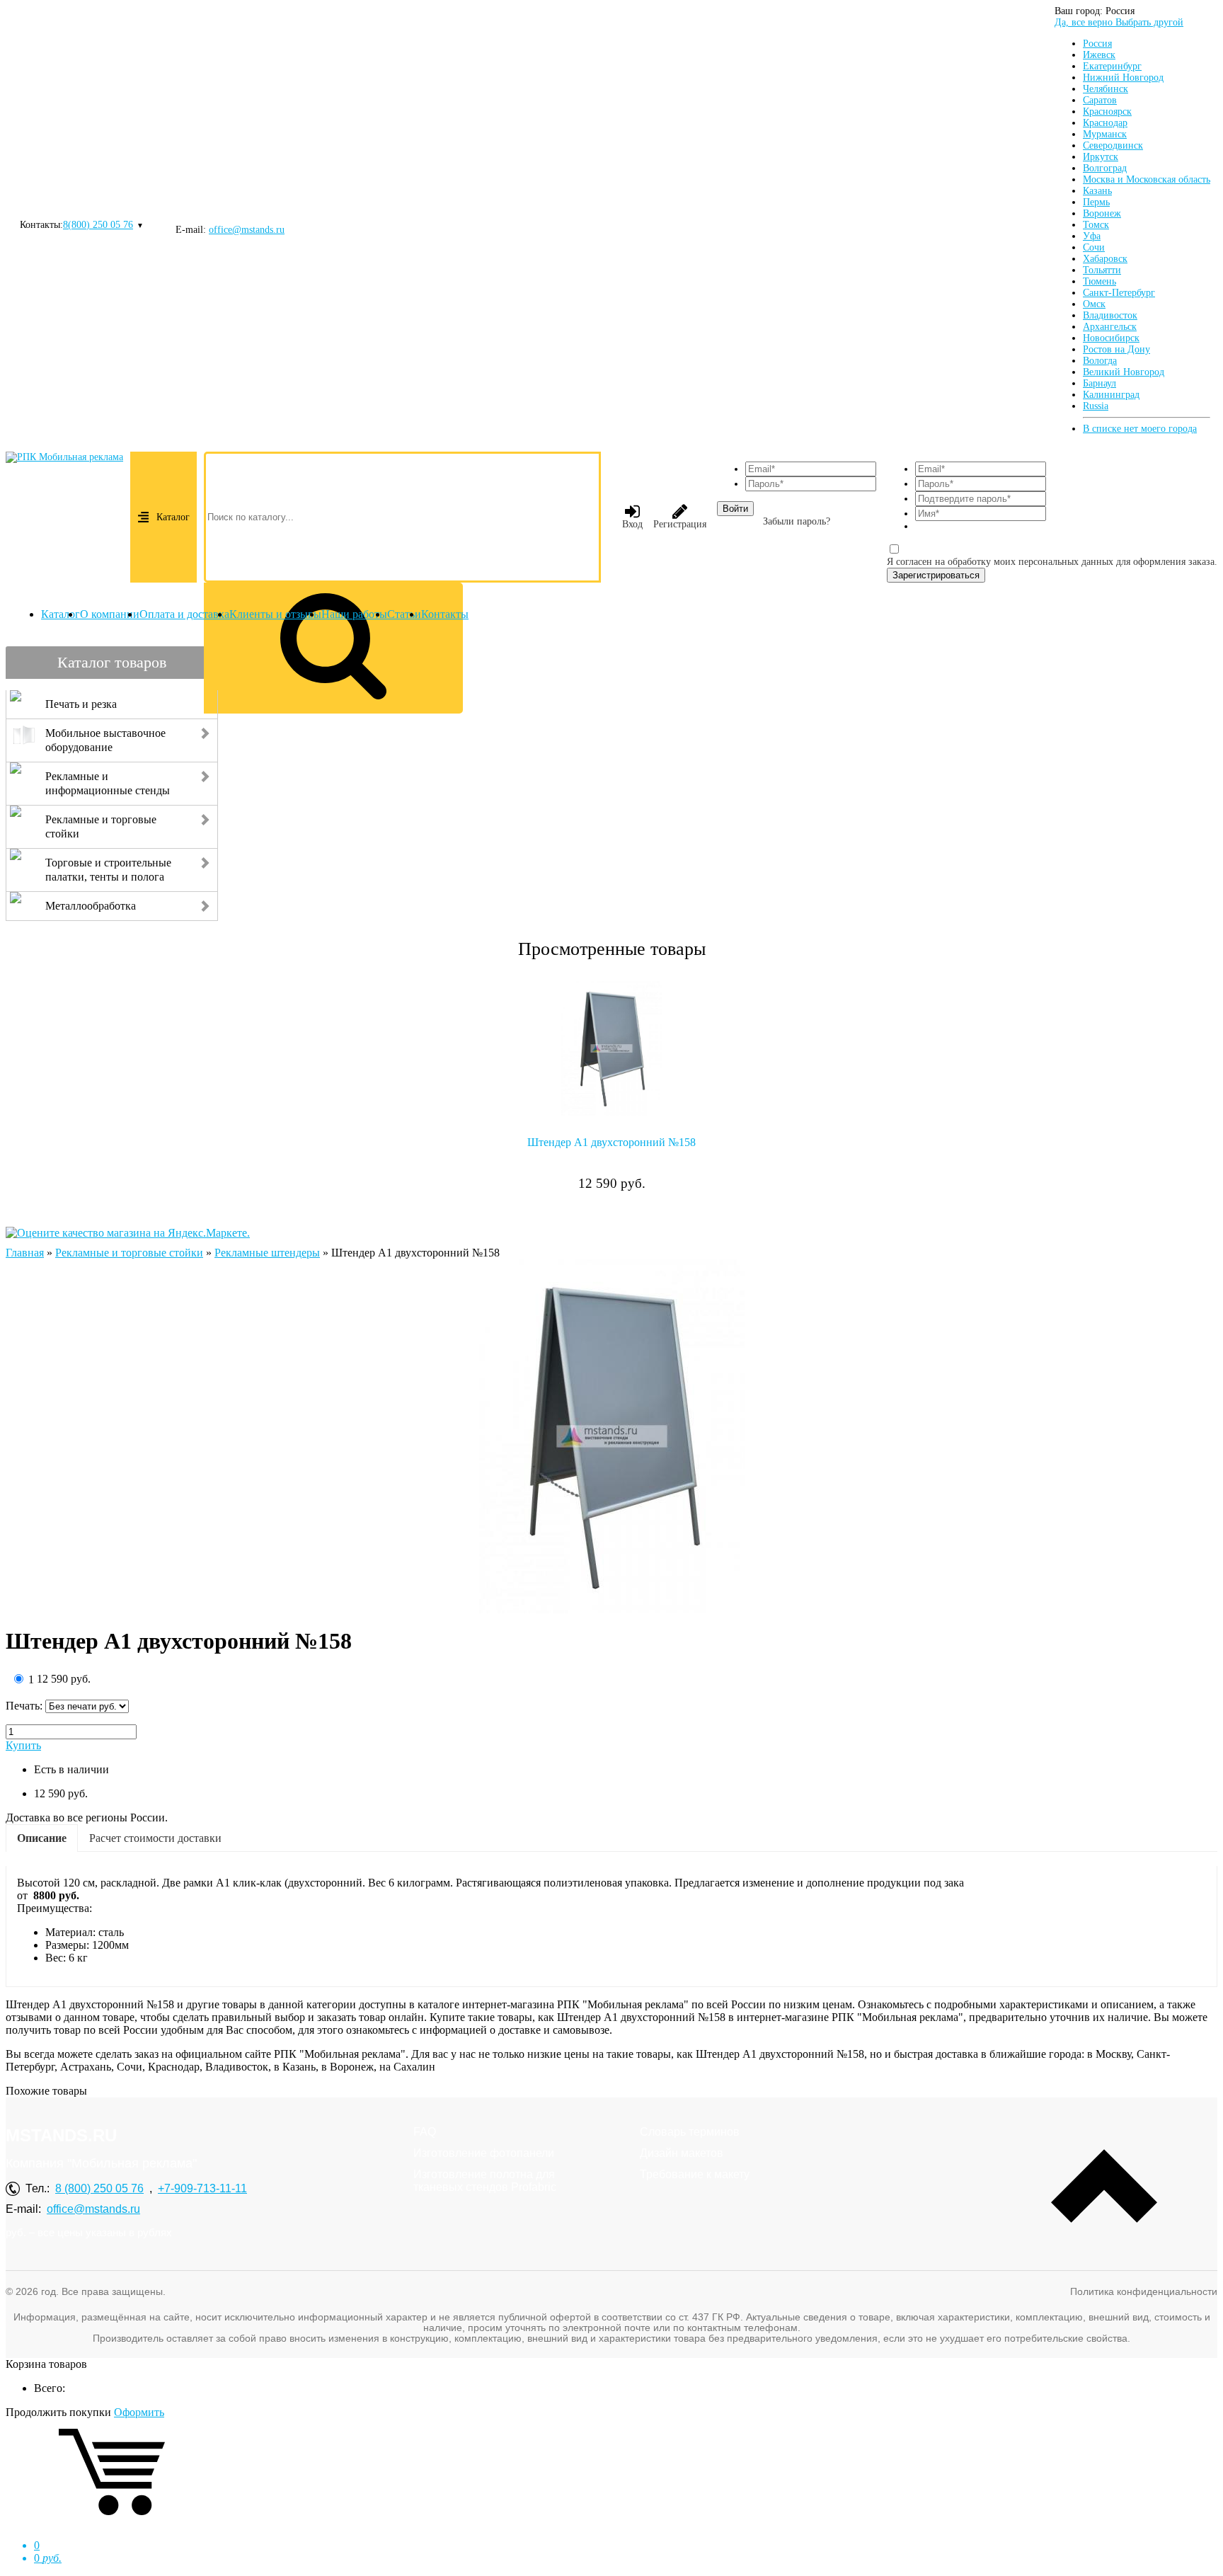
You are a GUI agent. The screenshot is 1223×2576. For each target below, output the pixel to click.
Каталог (173, 517)
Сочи (1094, 247)
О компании (110, 614)
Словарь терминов (690, 2132)
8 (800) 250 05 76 (99, 2188)
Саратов (1100, 100)
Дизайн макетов (682, 2153)
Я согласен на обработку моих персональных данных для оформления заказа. (1052, 562)
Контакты (445, 614)
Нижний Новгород (1123, 78)
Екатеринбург (1112, 66)
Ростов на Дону (1116, 349)
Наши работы (354, 614)
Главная (25, 1253)
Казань (1097, 191)
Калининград (1111, 395)
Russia (1096, 406)
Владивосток (1110, 315)
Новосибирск (1111, 338)
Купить (23, 1745)
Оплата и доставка (184, 614)
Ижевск (1099, 55)
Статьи (404, 614)
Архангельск (1110, 327)
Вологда (1100, 361)
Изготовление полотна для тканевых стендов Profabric (485, 2181)
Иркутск (1101, 157)
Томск (1096, 225)
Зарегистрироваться (936, 575)
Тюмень (1099, 281)
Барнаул (1099, 383)
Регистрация (680, 524)
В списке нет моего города (1140, 429)
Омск (1094, 304)
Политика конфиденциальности (1144, 2291)
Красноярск (1107, 111)
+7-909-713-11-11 (202, 2188)
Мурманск (1105, 134)
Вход (632, 524)
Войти (735, 509)
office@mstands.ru (247, 230)
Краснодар (1105, 123)
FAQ (425, 2132)
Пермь (1096, 202)
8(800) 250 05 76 (98, 225)
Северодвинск (1113, 145)
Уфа (1092, 236)
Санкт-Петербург (1119, 293)
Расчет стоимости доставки (155, 1838)
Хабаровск (1105, 259)
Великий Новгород (1124, 372)
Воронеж (1102, 213)
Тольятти (1102, 270)
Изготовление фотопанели (484, 2153)
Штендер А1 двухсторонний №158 (611, 1142)
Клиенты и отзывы (275, 614)
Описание (42, 1838)
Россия (1097, 44)
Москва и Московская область (1147, 179)
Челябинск (1106, 89)
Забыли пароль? (797, 521)
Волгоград (1105, 168)
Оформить (139, 2412)
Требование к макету (695, 2174)
